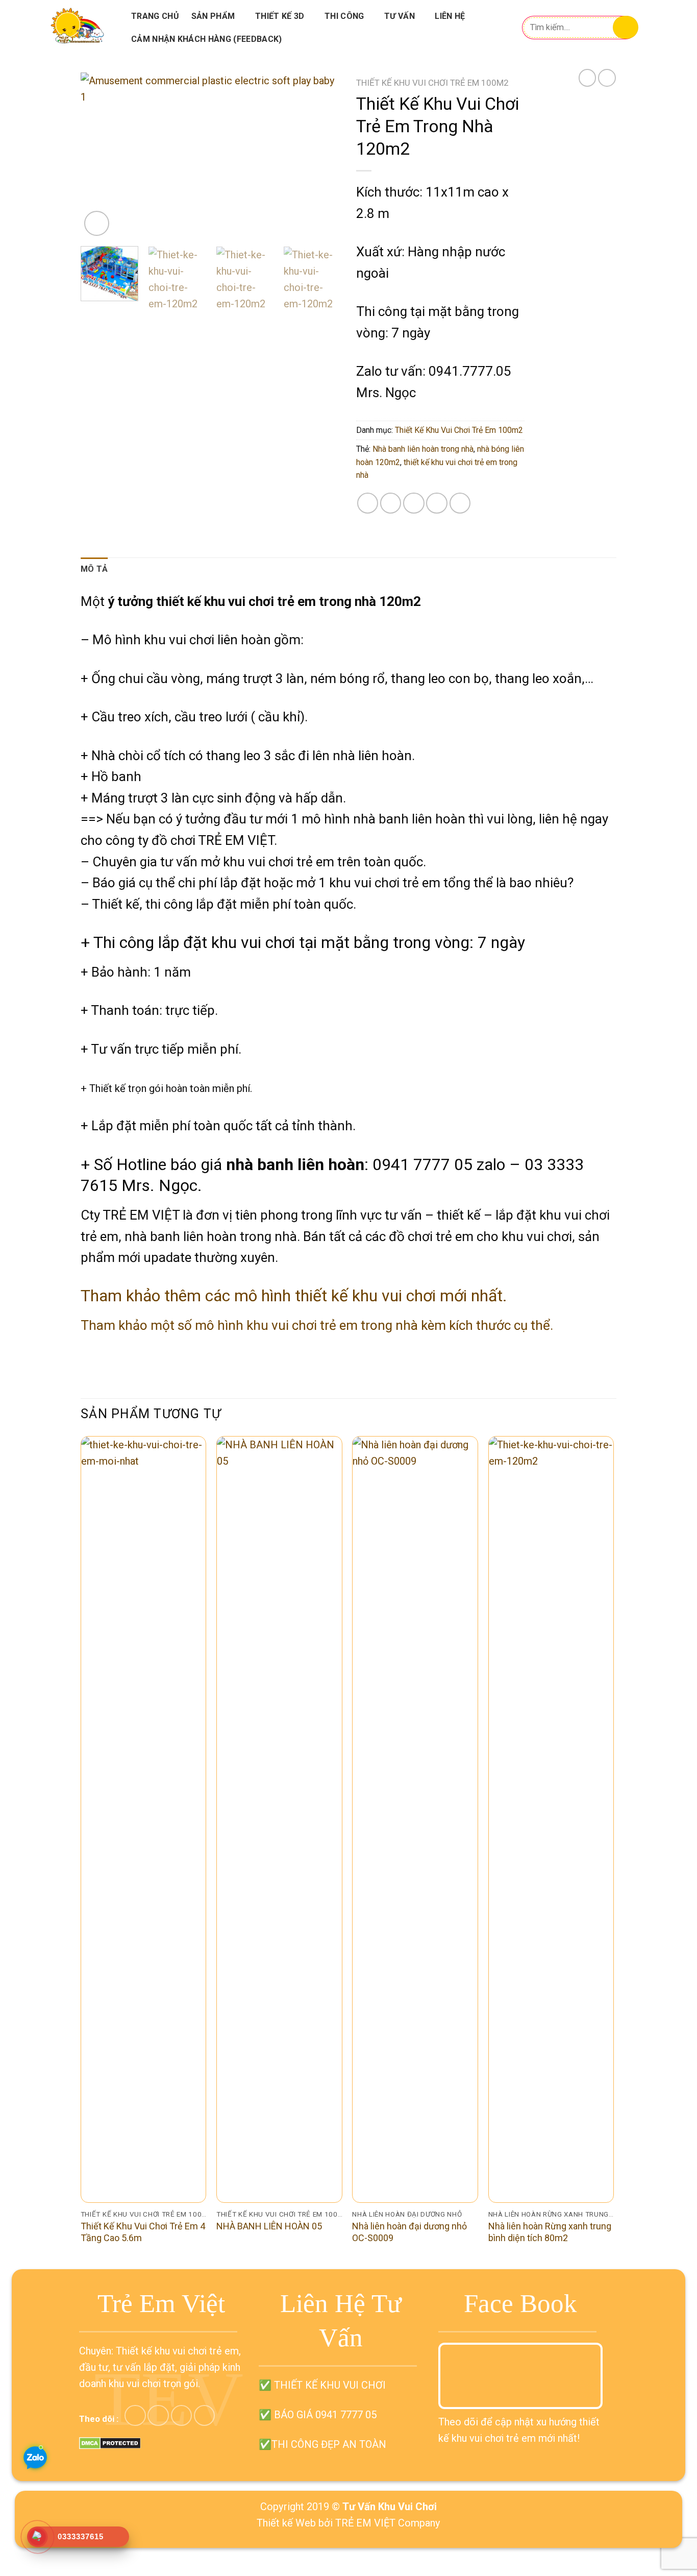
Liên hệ (450, 16)
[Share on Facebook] (368, 503)
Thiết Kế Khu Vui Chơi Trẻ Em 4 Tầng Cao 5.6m (143, 2232)
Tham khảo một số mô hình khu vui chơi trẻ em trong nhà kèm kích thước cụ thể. (317, 1325)
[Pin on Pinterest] (437, 503)
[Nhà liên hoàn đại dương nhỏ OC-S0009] (415, 1819)
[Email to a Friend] (414, 503)
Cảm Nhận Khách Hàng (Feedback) (207, 39)
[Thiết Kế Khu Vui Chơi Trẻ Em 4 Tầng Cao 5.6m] (144, 1819)
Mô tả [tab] (94, 569)
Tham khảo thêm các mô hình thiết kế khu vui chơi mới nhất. (294, 1296)
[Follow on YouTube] (204, 2415)
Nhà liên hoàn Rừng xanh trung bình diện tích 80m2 (550, 2232)
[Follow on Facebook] (135, 2415)
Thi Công (344, 16)
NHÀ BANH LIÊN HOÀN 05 (269, 2226)
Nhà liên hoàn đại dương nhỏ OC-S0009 (409, 2232)
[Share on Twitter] (391, 503)
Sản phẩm (213, 16)
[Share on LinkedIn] (460, 503)
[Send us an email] (158, 2415)
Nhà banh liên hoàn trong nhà (423, 449)
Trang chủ (155, 16)
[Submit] (626, 27)
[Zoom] (97, 223)
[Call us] (181, 2415)
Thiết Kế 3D (280, 16)
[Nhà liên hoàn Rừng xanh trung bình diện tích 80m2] (551, 1819)
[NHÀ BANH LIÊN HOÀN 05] (279, 1819)
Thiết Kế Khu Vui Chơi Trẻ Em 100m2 (432, 83)
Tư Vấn (400, 16)
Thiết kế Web (286, 2523)
